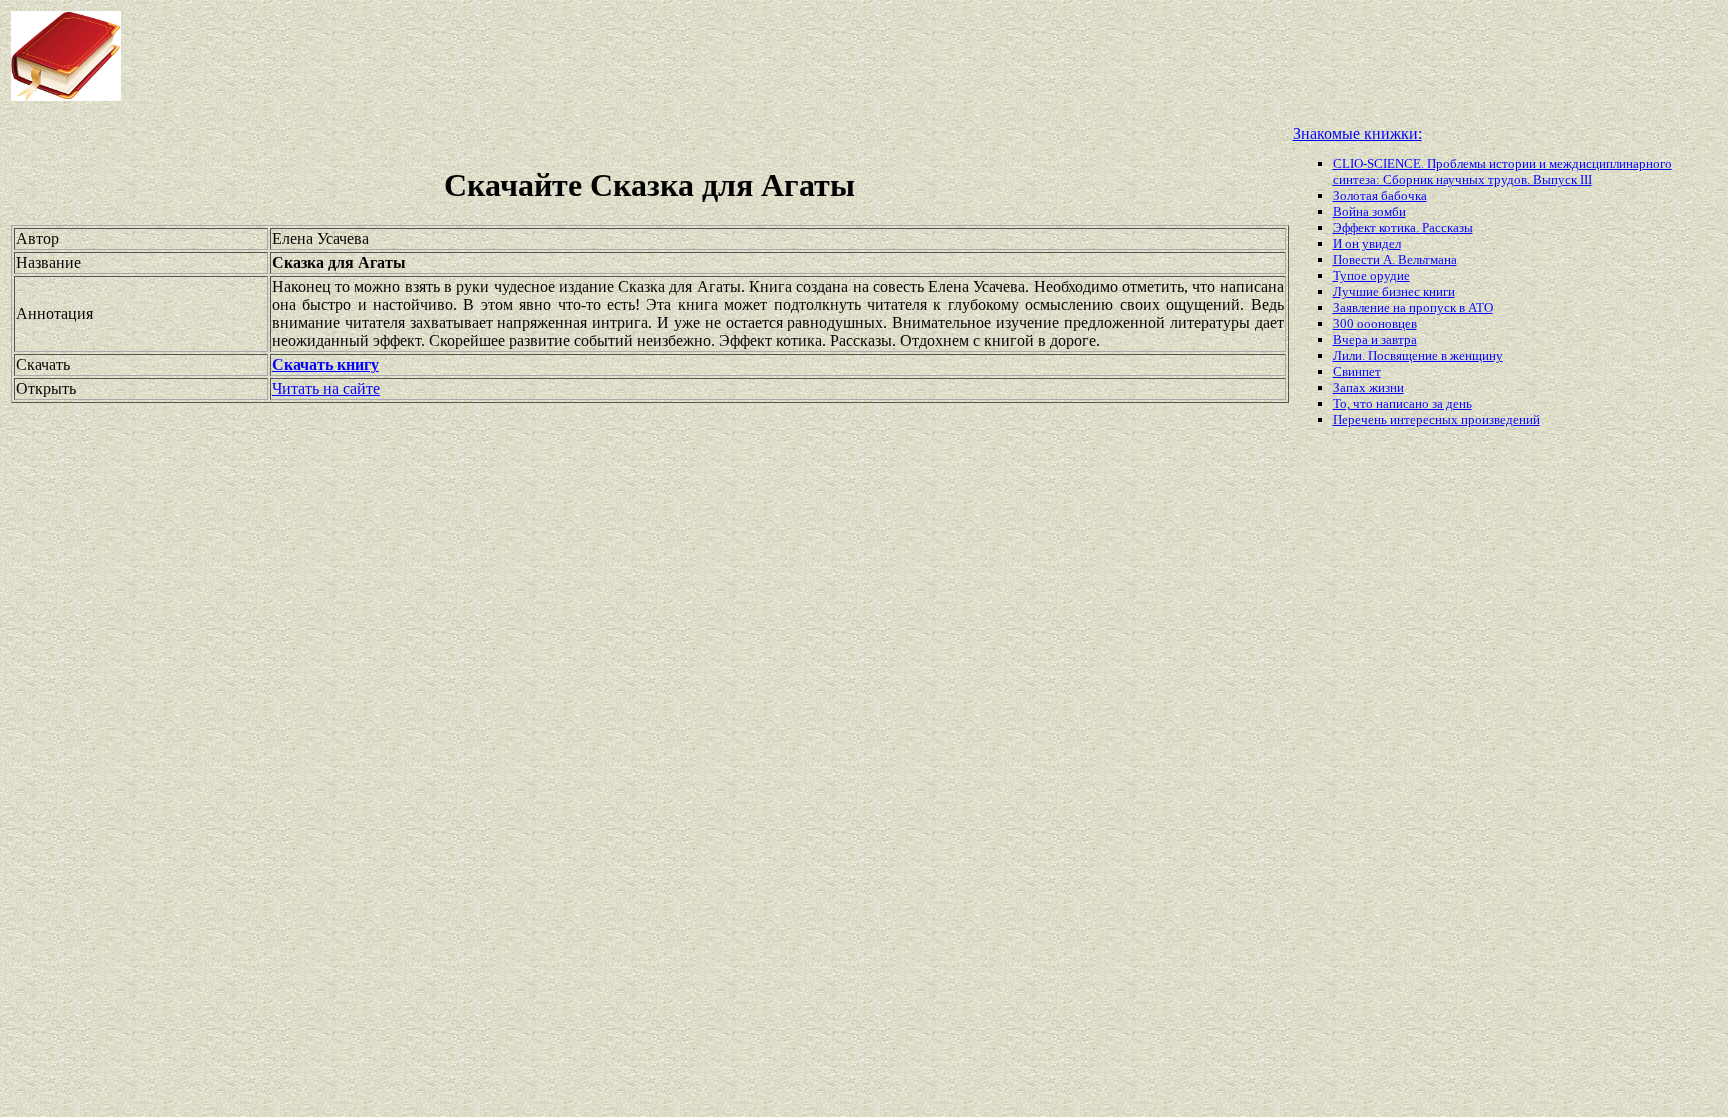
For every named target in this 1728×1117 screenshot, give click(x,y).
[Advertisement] (694, 56)
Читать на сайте (326, 388)
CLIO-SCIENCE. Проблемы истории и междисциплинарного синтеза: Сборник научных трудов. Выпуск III (1502, 171)
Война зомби (1369, 211)
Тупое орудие (1371, 275)
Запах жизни (1368, 387)
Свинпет (1357, 371)
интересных (1425, 419)
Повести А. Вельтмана (1395, 259)
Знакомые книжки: (1357, 133)
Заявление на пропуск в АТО (1413, 307)
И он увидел (1367, 243)
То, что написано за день (1402, 403)
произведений (1500, 419)
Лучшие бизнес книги (1394, 291)
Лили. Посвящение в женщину (1418, 355)
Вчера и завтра (1375, 339)
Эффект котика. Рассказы (1403, 227)
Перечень (1361, 419)
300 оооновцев (1375, 323)
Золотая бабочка (1380, 195)
